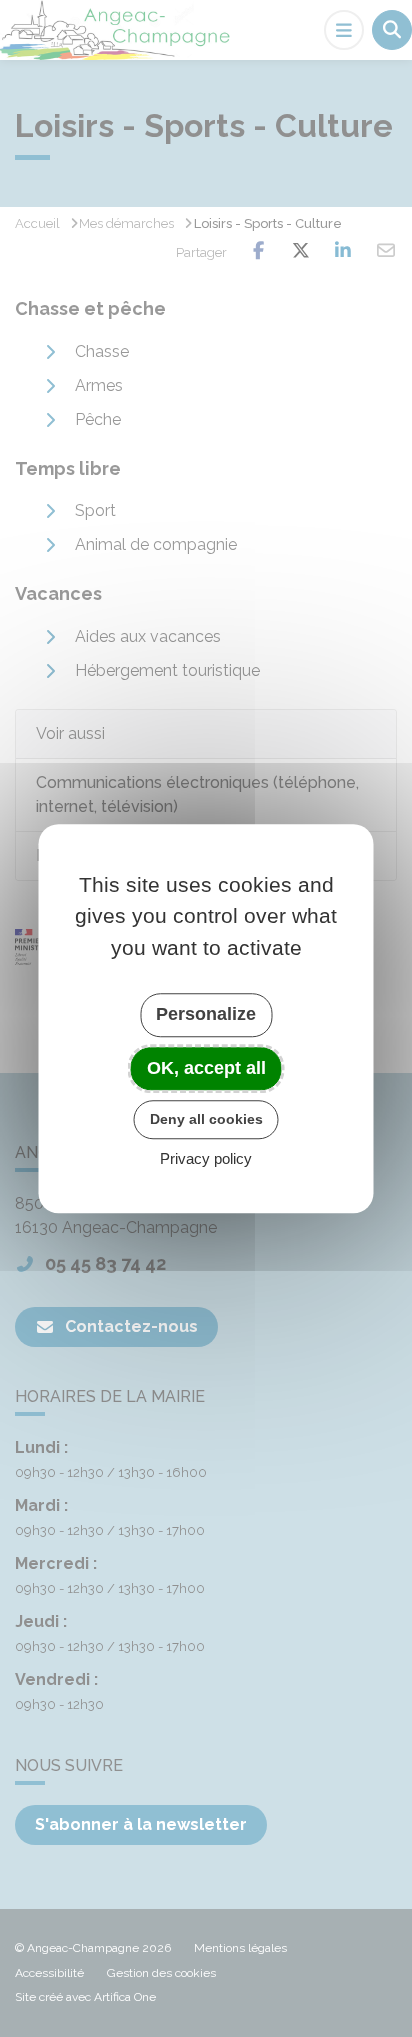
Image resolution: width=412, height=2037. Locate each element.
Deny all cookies (206, 1119)
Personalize (206, 1014)
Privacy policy (206, 1158)
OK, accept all (206, 1068)
